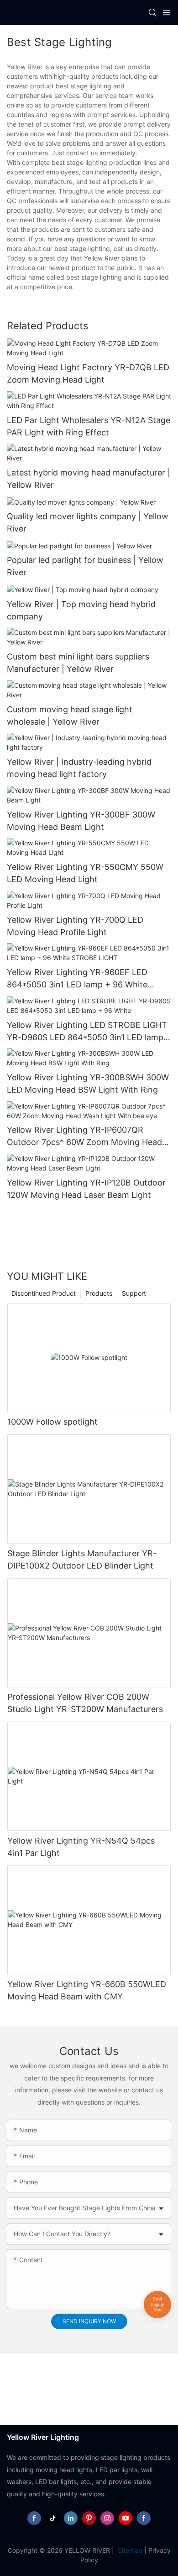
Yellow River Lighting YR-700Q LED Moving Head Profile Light (75, 926)
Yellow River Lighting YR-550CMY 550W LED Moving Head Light (85, 873)
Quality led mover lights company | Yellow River (88, 522)
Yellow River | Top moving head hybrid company (81, 610)
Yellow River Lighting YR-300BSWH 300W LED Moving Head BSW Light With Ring (88, 1084)
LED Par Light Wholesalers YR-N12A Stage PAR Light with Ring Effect (89, 426)
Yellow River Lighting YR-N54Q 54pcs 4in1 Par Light (81, 1847)
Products (99, 1293)
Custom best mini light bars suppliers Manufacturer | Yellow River (78, 663)
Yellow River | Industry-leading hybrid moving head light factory (79, 768)
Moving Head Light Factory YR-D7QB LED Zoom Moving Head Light (88, 373)
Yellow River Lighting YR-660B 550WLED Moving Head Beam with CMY (87, 1990)
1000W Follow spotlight (52, 1422)
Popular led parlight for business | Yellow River (85, 566)
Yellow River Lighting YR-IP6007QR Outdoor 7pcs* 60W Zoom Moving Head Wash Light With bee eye (84, 1137)
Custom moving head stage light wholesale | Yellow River (70, 716)
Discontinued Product (44, 1293)
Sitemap (129, 2550)
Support (134, 1293)
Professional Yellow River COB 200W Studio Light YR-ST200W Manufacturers (85, 1703)
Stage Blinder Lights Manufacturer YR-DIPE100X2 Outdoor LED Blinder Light (82, 1559)
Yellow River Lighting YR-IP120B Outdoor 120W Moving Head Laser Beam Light (86, 1189)
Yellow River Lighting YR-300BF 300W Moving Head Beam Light (81, 821)
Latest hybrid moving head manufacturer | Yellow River (89, 479)
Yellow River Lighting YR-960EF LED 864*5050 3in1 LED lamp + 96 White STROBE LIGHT (77, 979)
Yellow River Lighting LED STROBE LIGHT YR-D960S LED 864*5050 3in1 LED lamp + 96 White (89, 1032)
